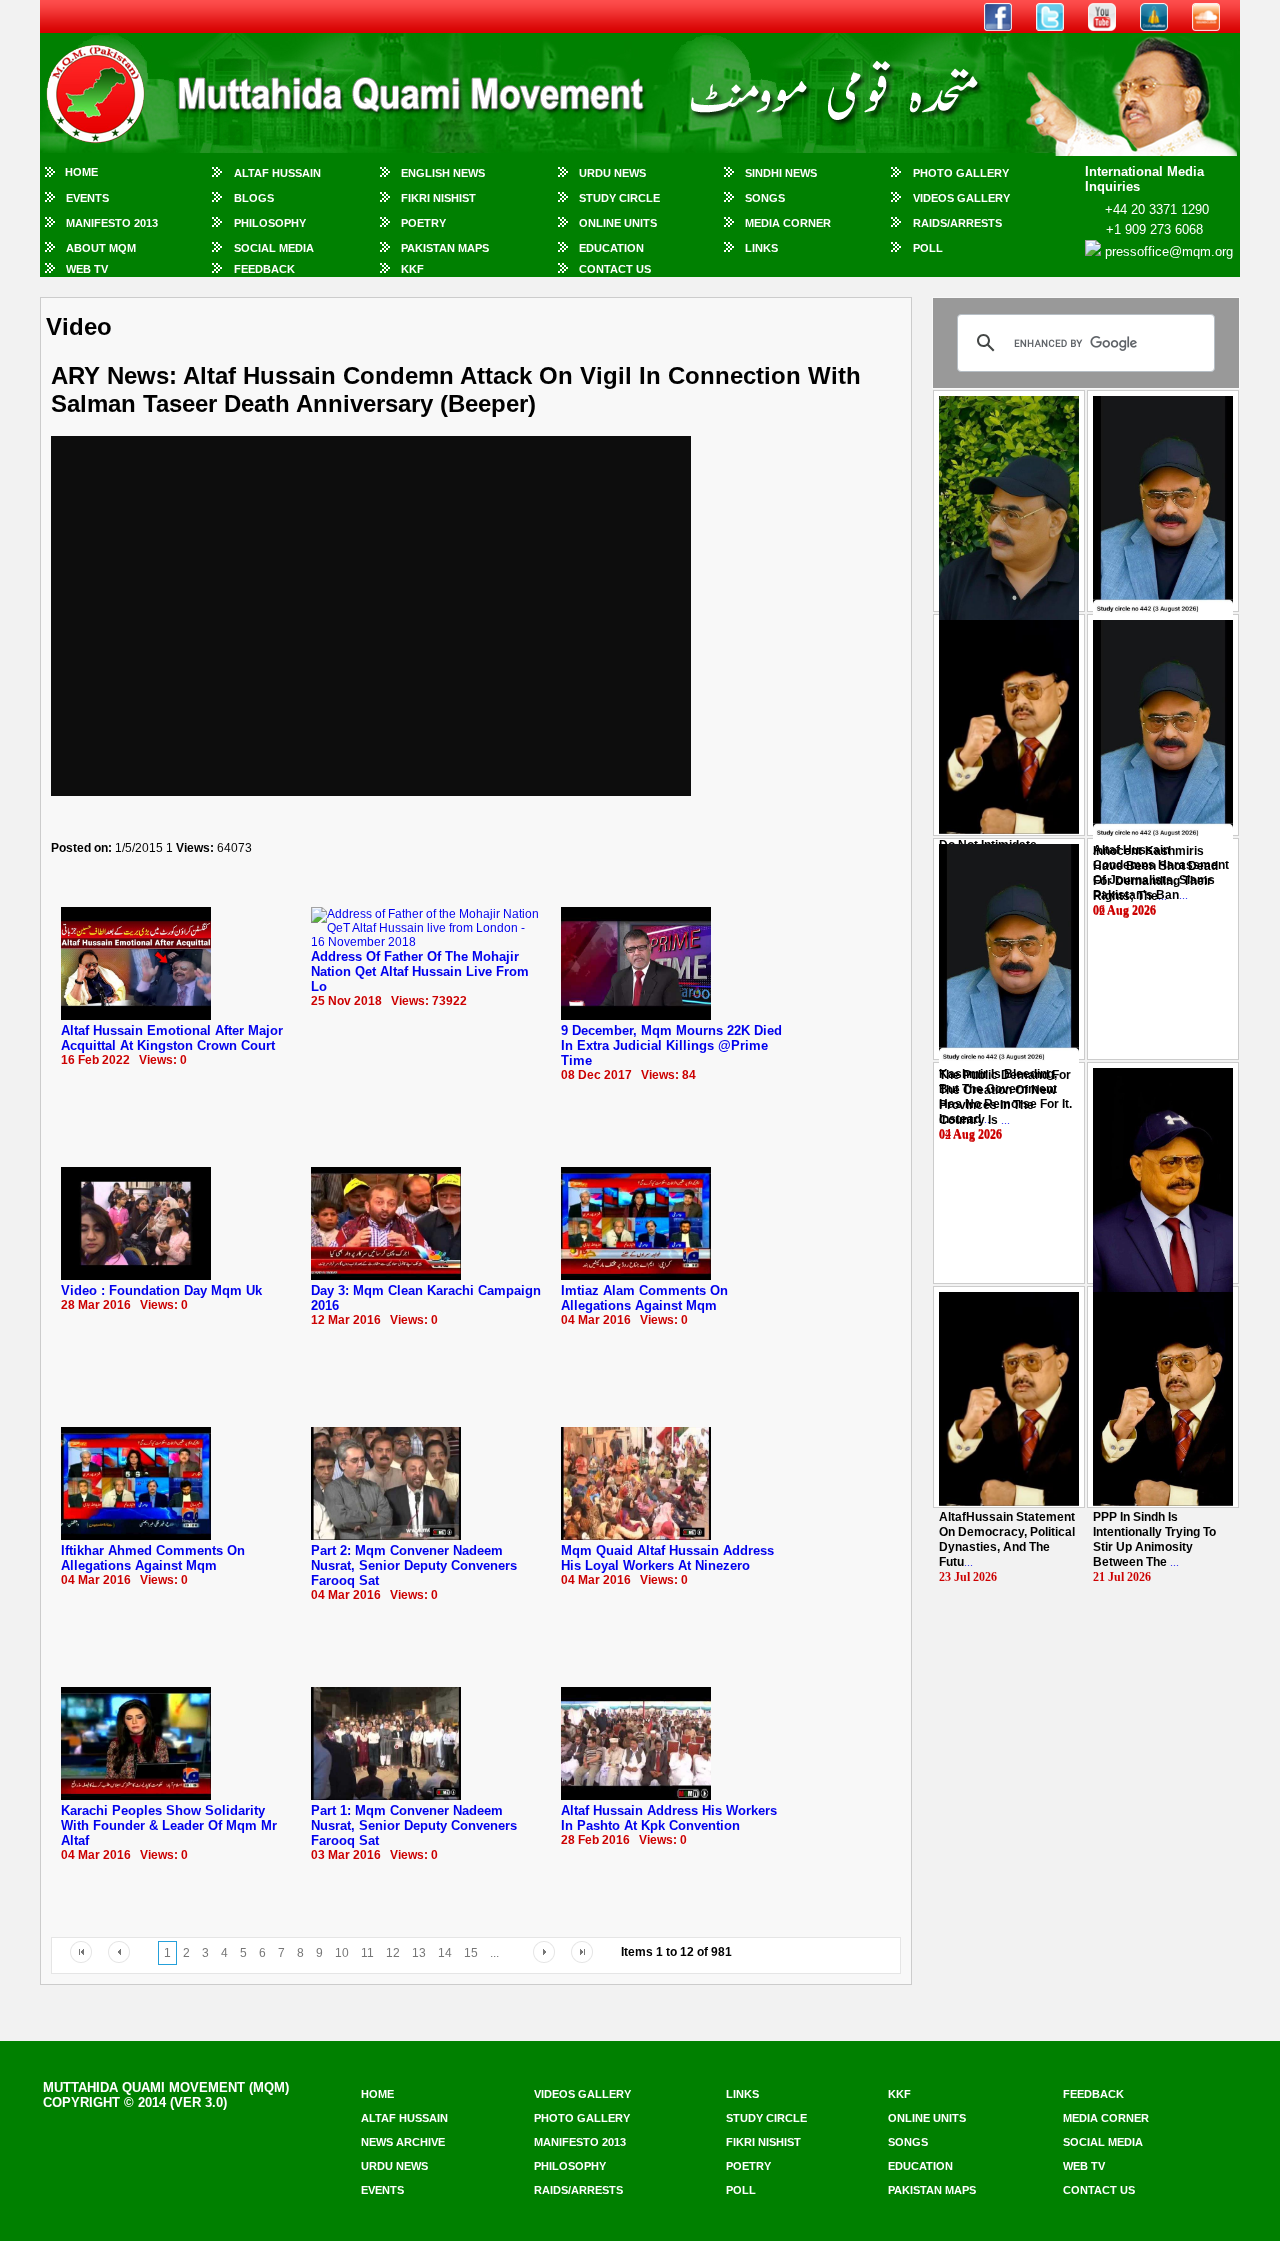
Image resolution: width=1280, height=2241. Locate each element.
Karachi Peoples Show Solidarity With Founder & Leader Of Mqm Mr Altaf (169, 1825)
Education (611, 248)
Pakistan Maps (445, 248)
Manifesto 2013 (112, 223)
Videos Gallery (961, 198)
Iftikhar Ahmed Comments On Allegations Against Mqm (153, 1558)
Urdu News (612, 173)
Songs (765, 198)
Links (761, 248)
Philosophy (270, 223)
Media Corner (788, 223)
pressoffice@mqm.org (1169, 251)
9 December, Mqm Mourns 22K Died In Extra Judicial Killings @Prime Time (671, 1045)
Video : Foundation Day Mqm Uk (161, 1290)
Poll (928, 248)
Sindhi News (781, 173)
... (1155, 873)
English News (443, 173)
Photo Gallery (961, 173)
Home (81, 172)
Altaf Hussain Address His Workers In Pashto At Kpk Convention (669, 1818)
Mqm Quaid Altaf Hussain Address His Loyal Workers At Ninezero (667, 1558)
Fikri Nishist (438, 198)
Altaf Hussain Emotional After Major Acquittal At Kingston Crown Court (172, 1038)
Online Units (618, 223)
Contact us (1099, 2190)
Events (87, 198)
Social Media (274, 248)
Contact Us (615, 269)
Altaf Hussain (277, 173)
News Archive (403, 2142)
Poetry (423, 223)
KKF (412, 269)
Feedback (264, 269)
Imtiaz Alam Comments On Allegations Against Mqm (644, 1298)
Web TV (87, 269)
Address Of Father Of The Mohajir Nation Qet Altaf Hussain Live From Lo (420, 971)
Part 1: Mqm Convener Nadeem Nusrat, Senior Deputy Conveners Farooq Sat (414, 1825)
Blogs (254, 198)
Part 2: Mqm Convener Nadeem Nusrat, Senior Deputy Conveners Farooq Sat (414, 1565)
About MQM (101, 248)
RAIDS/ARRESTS (957, 223)
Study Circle (619, 198)
